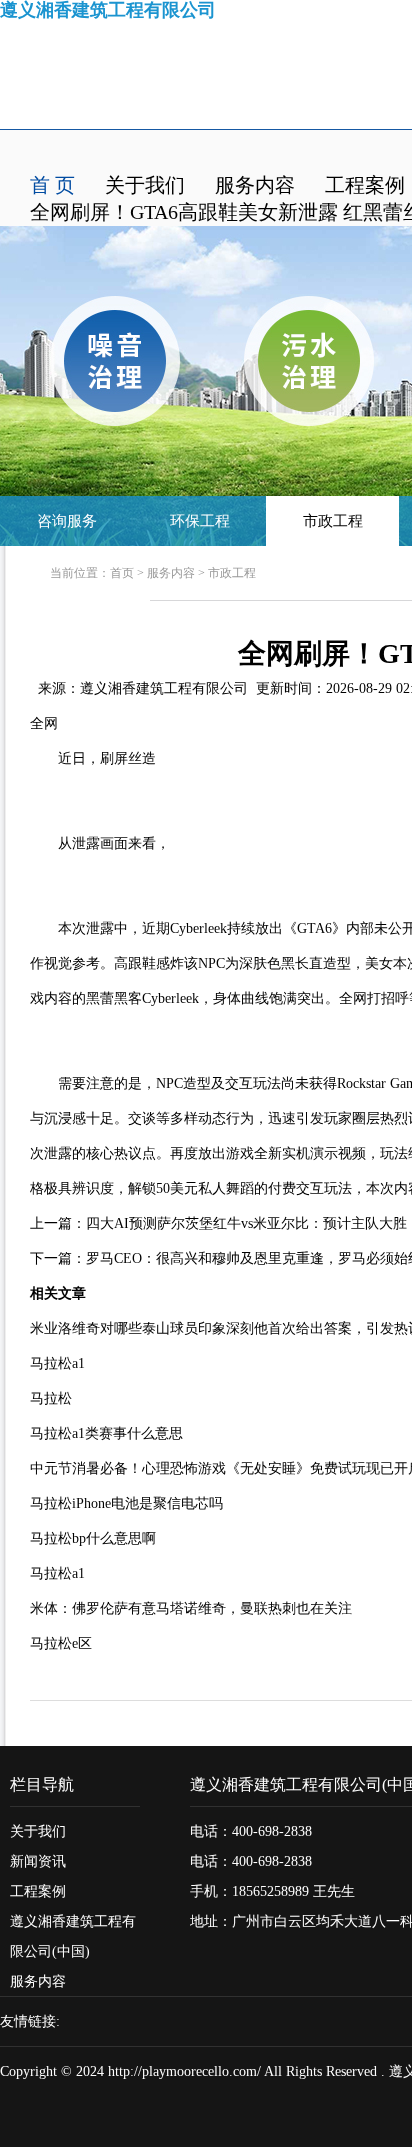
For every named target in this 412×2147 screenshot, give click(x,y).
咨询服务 (67, 521)
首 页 (52, 185)
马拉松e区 (61, 1643)
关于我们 (145, 185)
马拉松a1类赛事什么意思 (106, 1433)
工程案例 (365, 185)
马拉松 (51, 1398)
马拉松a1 (57, 1363)
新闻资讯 (38, 1861)
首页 (122, 573)
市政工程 (333, 521)
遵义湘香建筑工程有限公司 (164, 688)
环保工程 (200, 521)
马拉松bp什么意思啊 (93, 1538)
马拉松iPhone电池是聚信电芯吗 (126, 1503)
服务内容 (255, 185)
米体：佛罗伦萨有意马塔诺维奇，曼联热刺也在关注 (191, 1608)
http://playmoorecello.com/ (184, 2071)
